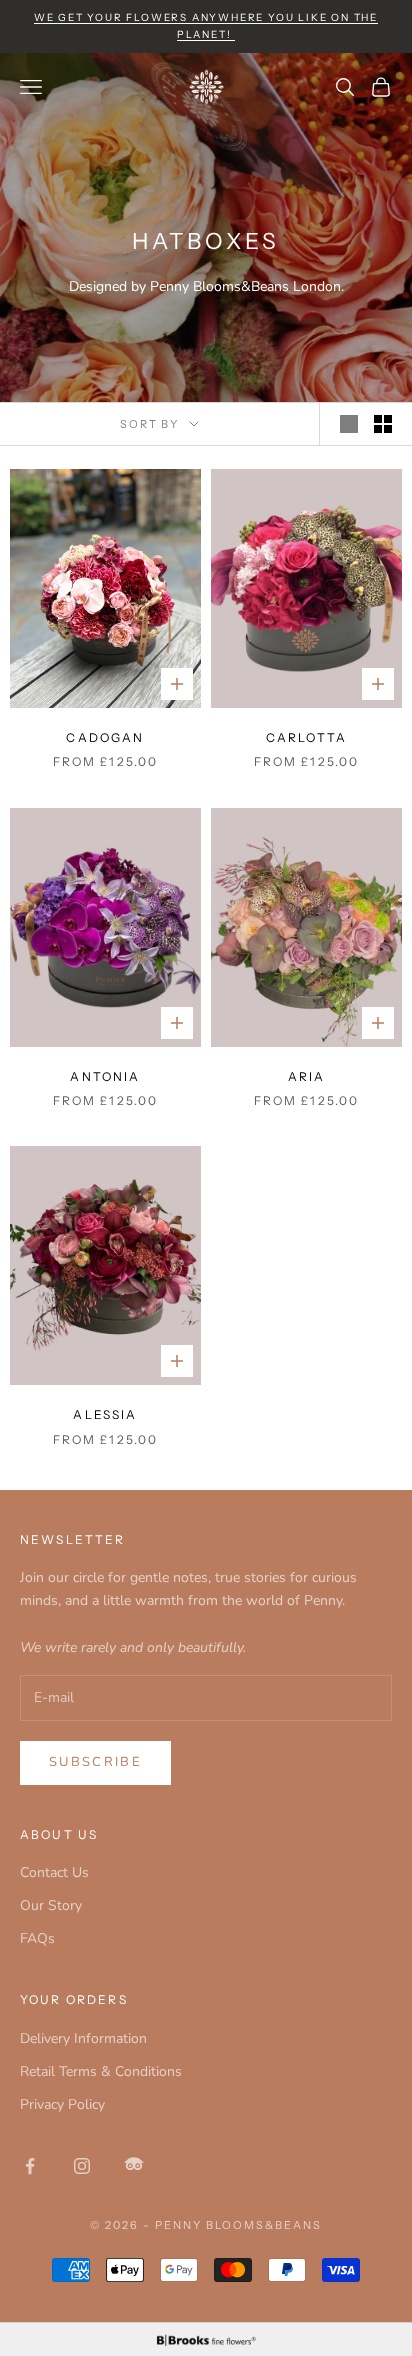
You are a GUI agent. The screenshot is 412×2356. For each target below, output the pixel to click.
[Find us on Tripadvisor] (134, 2166)
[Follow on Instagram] (82, 2166)
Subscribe (95, 1762)
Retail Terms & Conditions (101, 2071)
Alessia (105, 1414)
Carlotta (306, 737)
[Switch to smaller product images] (383, 424)
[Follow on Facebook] (30, 2166)
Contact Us (54, 1872)
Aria (307, 1076)
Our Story (51, 1905)
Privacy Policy (62, 2104)
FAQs (37, 1938)
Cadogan (105, 737)
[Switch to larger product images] (349, 424)
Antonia (105, 1076)
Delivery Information (83, 2038)
